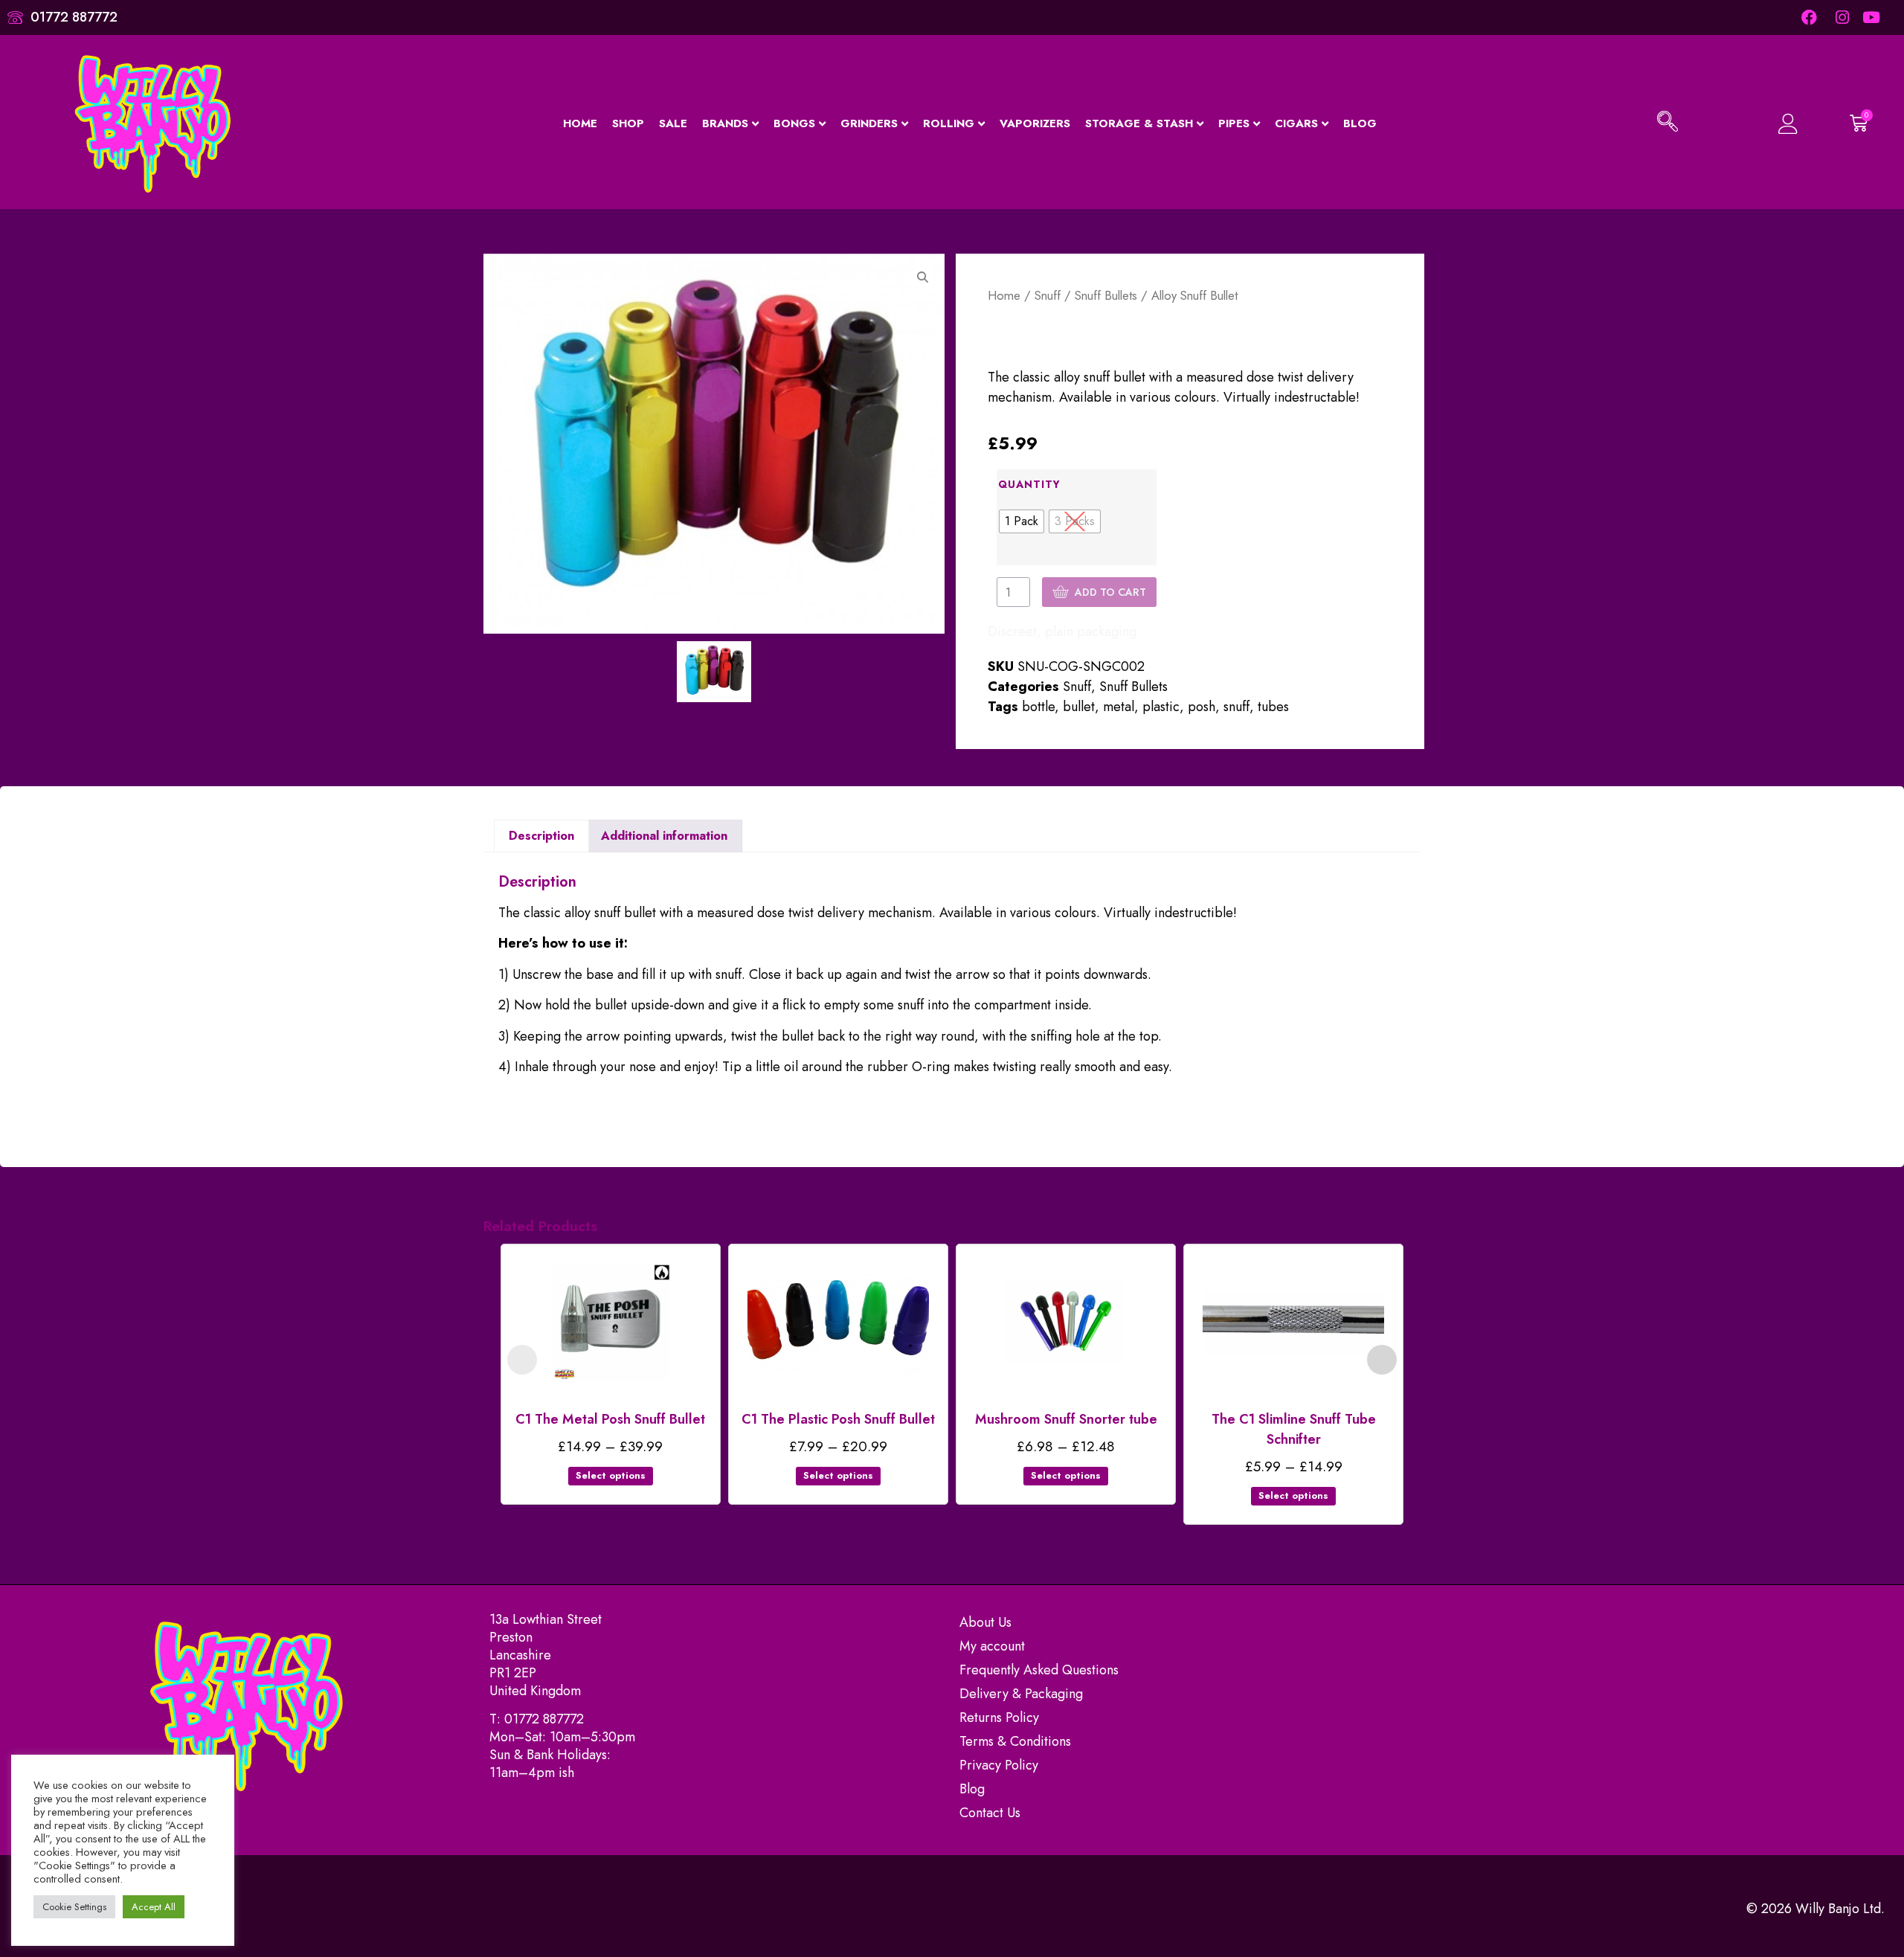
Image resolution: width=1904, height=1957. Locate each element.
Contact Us (990, 1813)
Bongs (794, 123)
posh (1202, 707)
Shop (628, 123)
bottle (1038, 707)
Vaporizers (1035, 123)
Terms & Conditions (1015, 1741)
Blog (1360, 123)
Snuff (1048, 295)
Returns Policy (999, 1717)
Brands (725, 123)
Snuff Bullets (1106, 295)
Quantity (1029, 484)
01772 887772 (544, 1719)
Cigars (1296, 123)
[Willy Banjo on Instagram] (1840, 17)
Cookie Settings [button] (74, 1907)
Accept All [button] (154, 1907)
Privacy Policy (999, 1765)
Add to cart (1110, 592)
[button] (1667, 123)
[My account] (1768, 124)
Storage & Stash (1139, 123)
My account (992, 1646)
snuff (1236, 707)
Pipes (1234, 123)
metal (1119, 707)
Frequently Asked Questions (1039, 1670)
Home (580, 123)
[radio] (1022, 521)
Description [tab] (541, 836)
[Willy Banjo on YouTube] (1872, 17)
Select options (611, 1475)
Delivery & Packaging (1021, 1694)
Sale (673, 123)
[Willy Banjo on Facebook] (1809, 17)
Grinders (869, 123)
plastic (1161, 707)
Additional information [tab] (664, 836)
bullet (1079, 707)
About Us (985, 1622)
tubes (1273, 707)
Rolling (949, 123)
